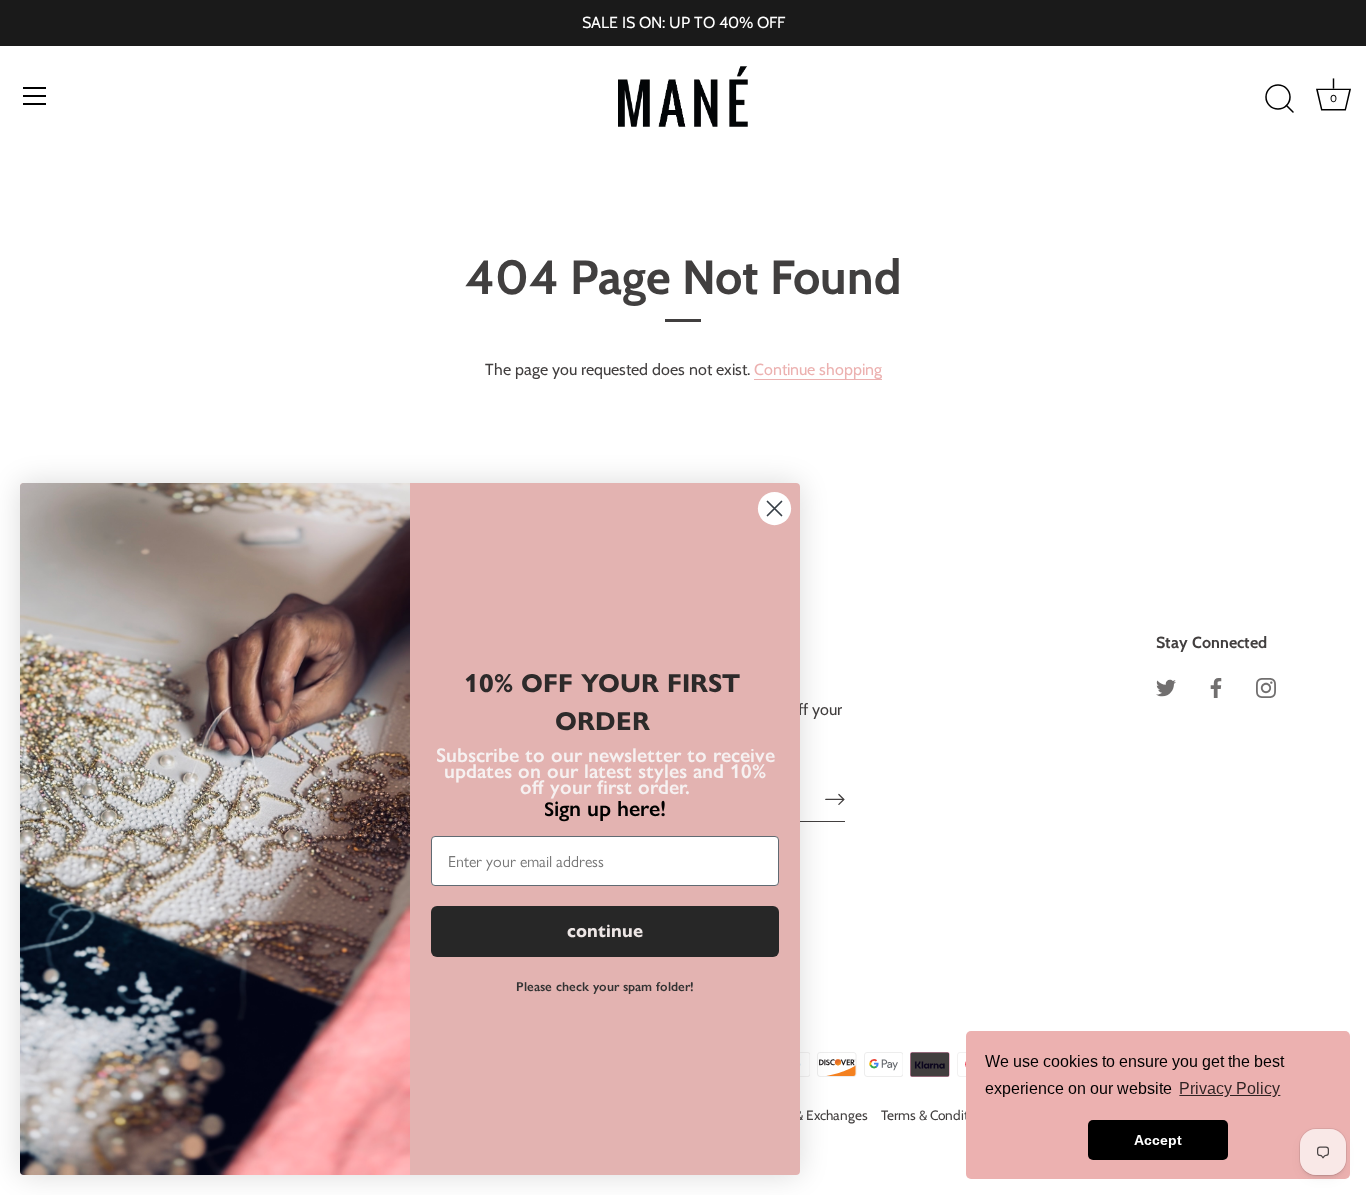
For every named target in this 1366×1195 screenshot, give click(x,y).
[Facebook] (1216, 685)
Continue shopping (818, 369)
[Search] (1279, 99)
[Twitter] (1166, 685)
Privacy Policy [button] (1229, 1088)
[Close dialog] (774, 508)
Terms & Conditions (937, 1115)
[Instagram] (1266, 685)
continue (605, 931)
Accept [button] (1158, 1140)
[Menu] (35, 96)
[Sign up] (835, 799)
